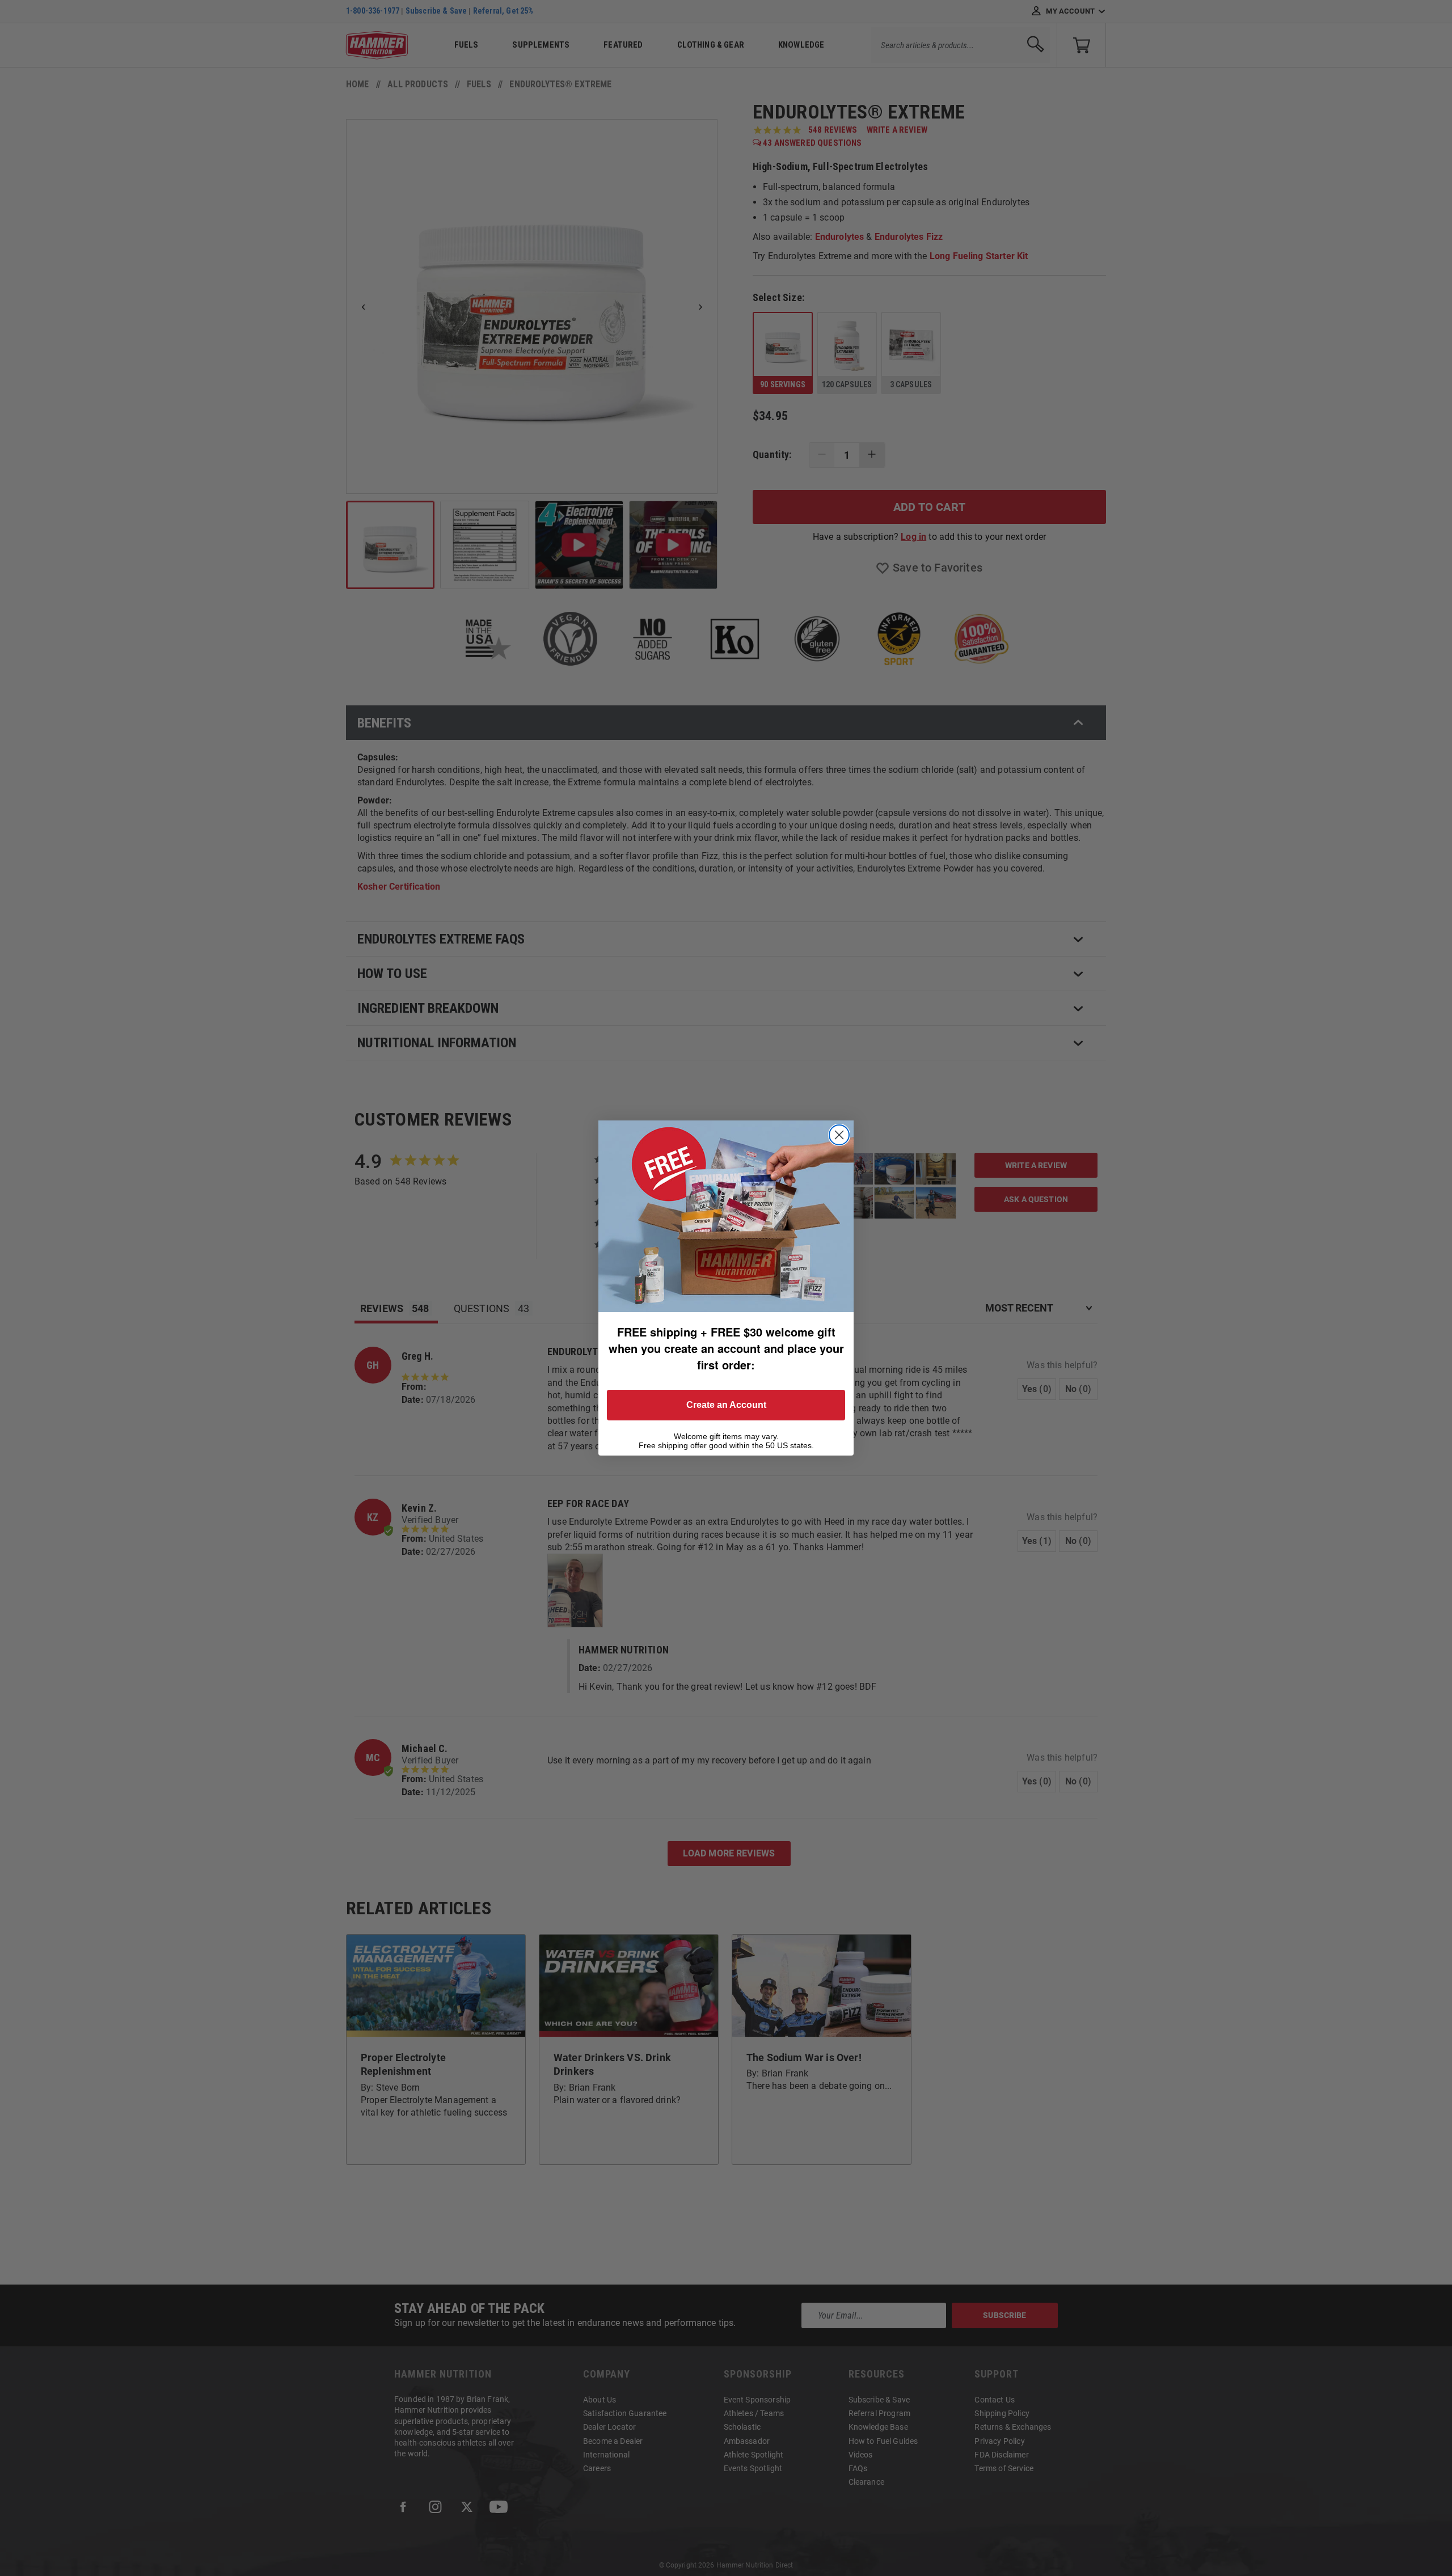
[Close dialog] (839, 1135)
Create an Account (726, 1405)
